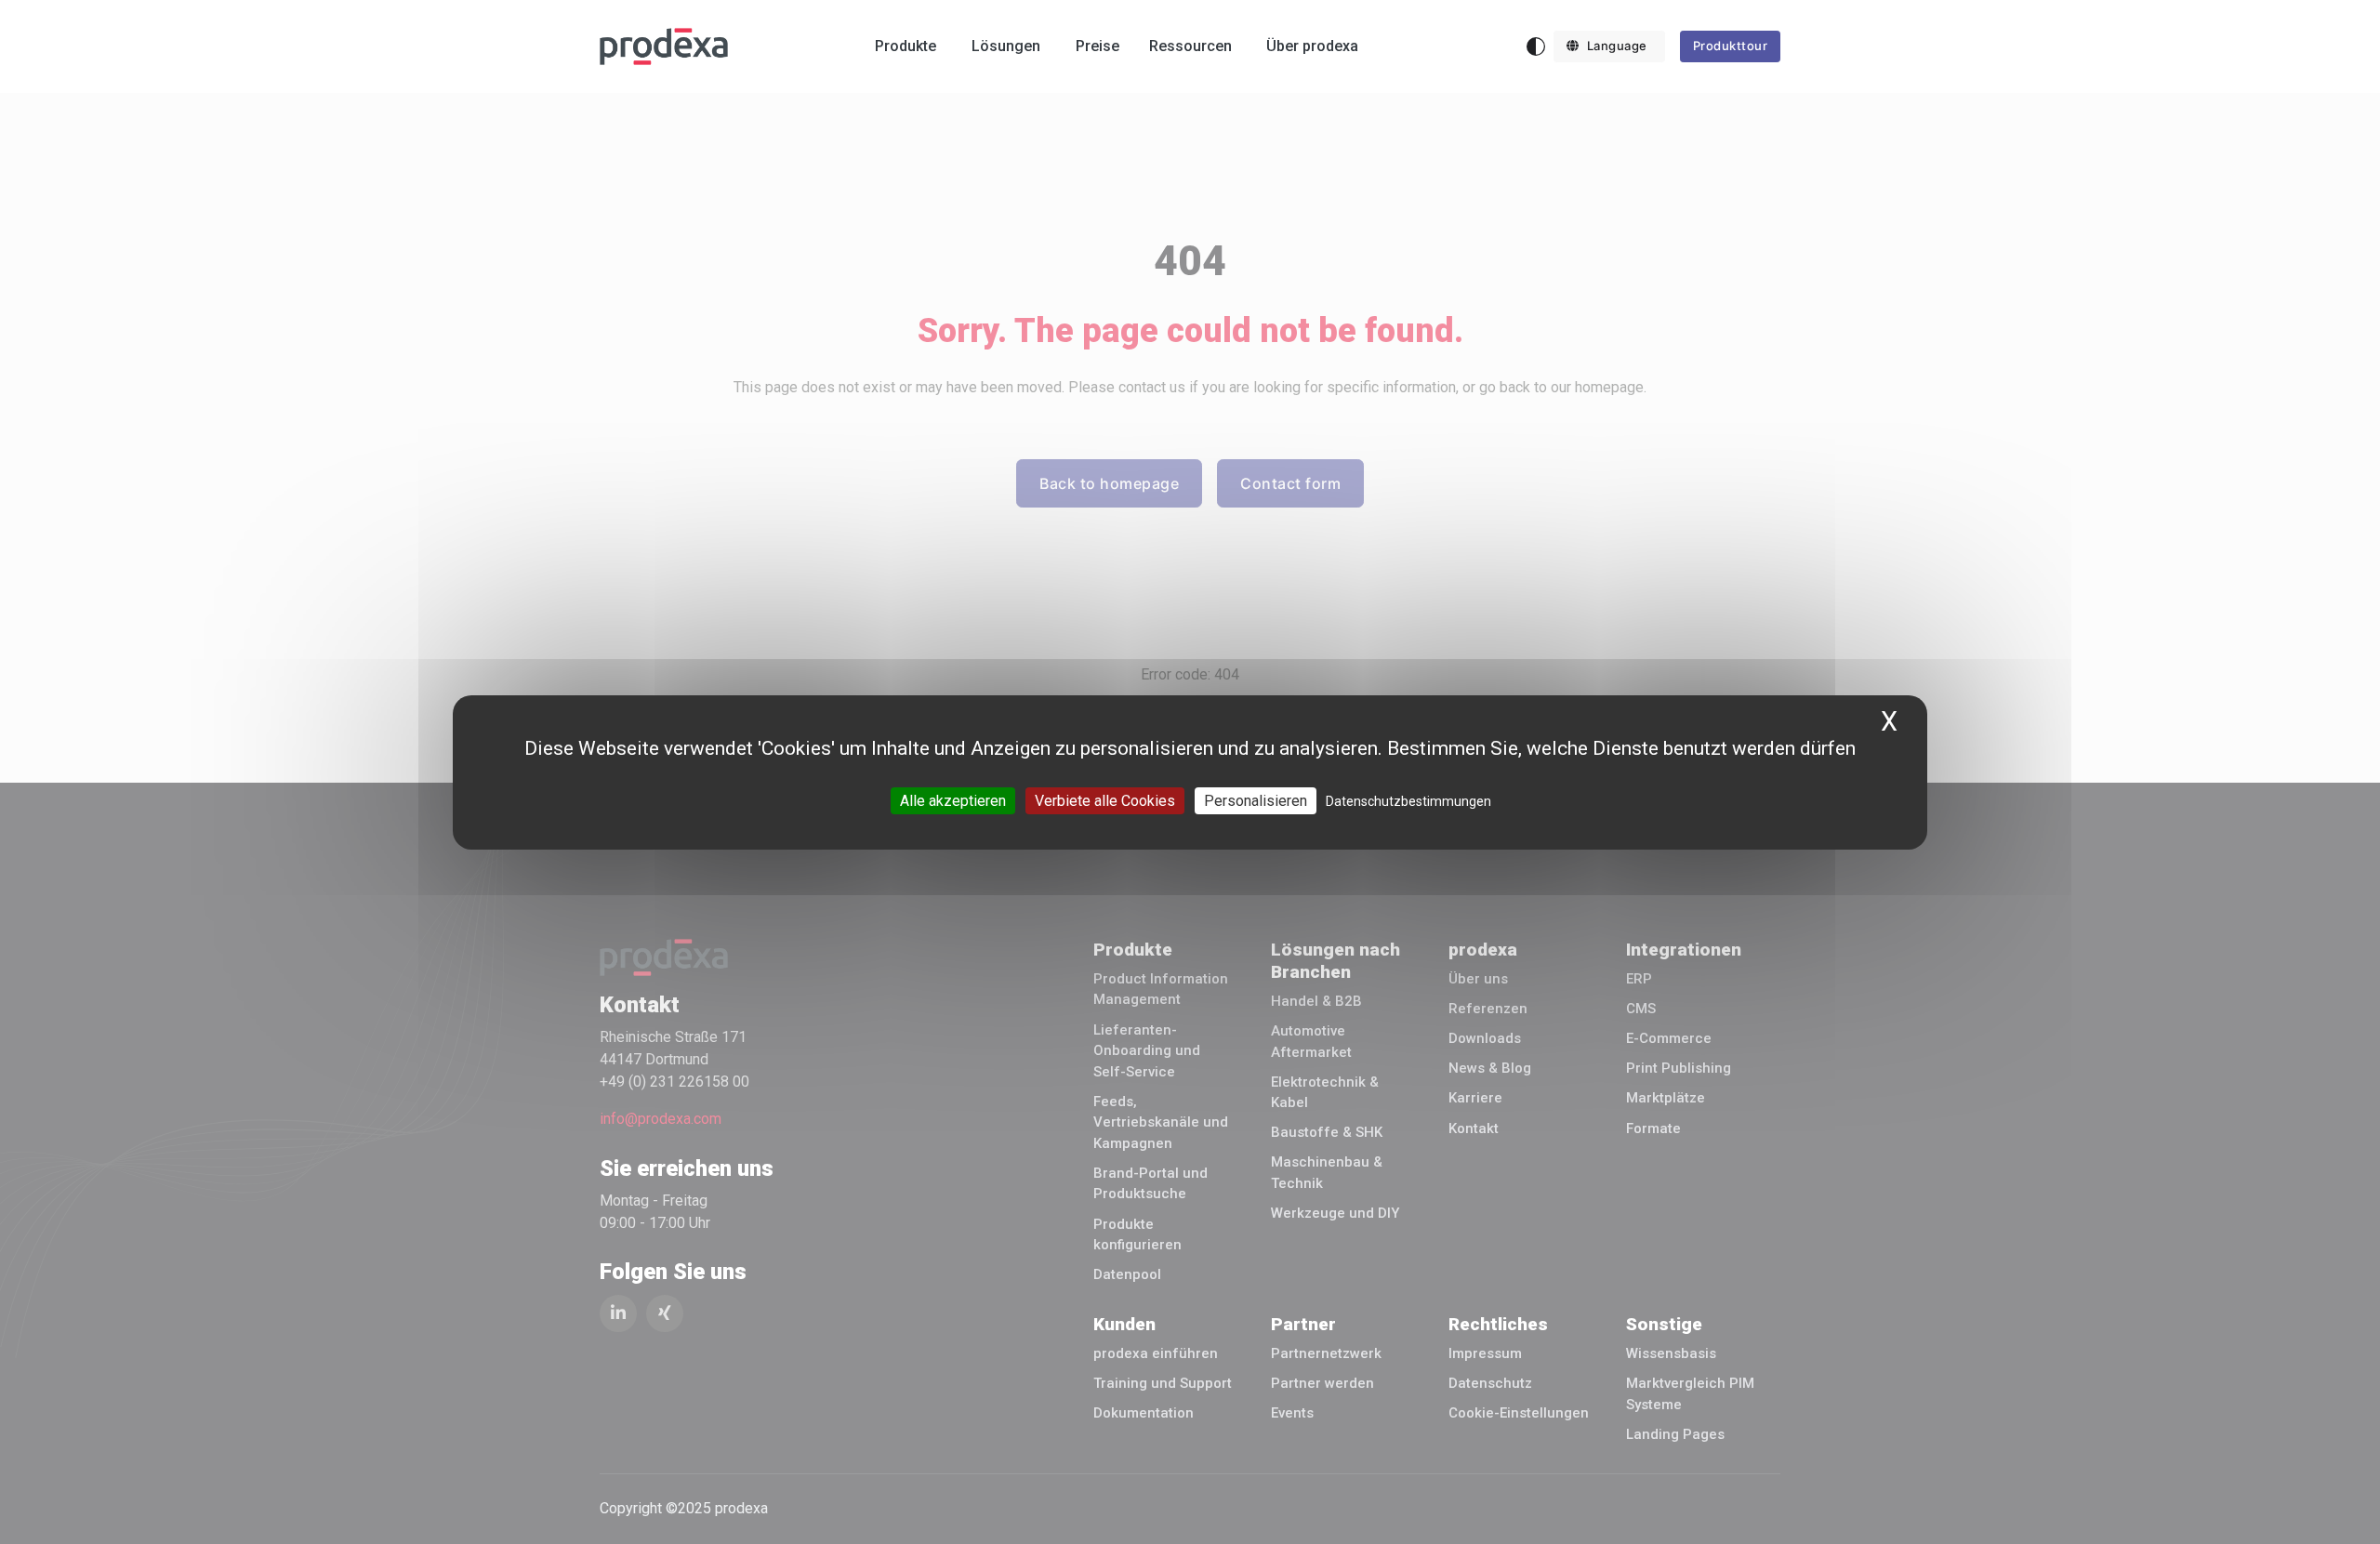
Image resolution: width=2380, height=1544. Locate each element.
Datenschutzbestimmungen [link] (1408, 800)
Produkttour (1731, 46)
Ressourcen (1190, 46)
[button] (1609, 46)
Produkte (906, 46)
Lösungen (1006, 46)
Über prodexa (1312, 46)
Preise (1097, 46)
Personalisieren (1256, 800)
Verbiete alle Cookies (1105, 800)
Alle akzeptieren (953, 800)
